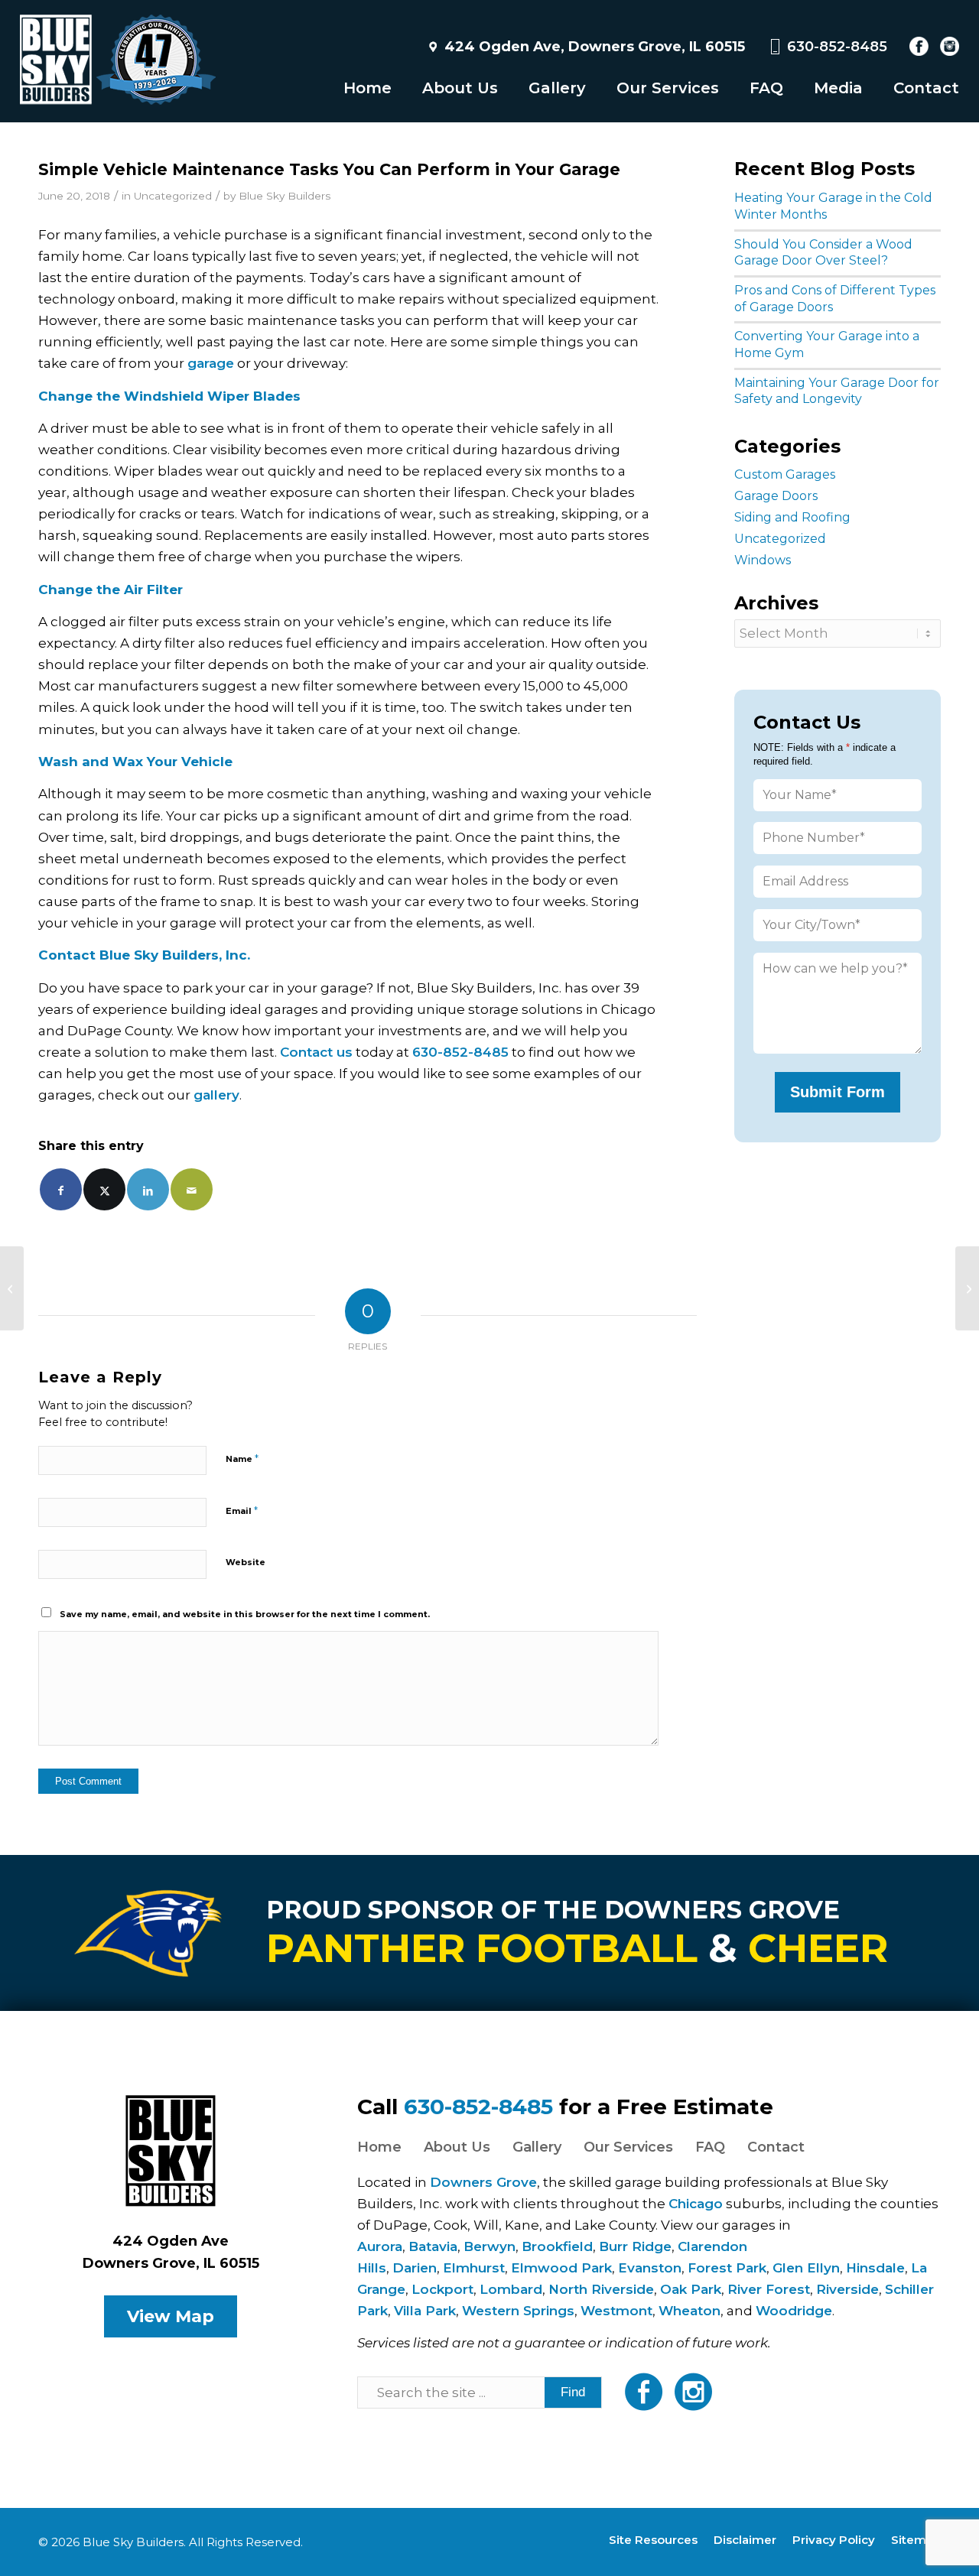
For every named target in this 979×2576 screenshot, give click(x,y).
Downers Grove (483, 2182)
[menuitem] (352, 88)
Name (242, 1458)
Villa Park (425, 2311)
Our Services (628, 2147)
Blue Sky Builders (285, 196)
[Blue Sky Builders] (118, 61)
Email (242, 1510)
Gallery (537, 2147)
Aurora (380, 2246)
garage (211, 363)
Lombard (511, 2289)
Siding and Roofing (792, 517)
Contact (776, 2147)
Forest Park (727, 2268)
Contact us (316, 1052)
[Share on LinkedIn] (148, 1189)
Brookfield (557, 2246)
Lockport (442, 2289)
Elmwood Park (561, 2268)
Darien (415, 2268)
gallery (216, 1095)
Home (379, 2147)
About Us (457, 2147)
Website (246, 1562)
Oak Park (691, 2289)
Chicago (696, 2204)
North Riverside (601, 2289)
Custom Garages (785, 474)
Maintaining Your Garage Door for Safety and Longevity (837, 391)
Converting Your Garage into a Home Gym (827, 344)
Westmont (616, 2311)
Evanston (650, 2268)
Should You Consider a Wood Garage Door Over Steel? (823, 253)
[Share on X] (104, 1189)
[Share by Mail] (192, 1189)
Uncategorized (173, 196)
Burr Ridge (635, 2246)
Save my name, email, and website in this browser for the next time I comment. (245, 1614)
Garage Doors (776, 496)
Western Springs (518, 2311)
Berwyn (489, 2246)
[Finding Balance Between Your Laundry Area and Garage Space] (12, 1288)
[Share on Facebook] (61, 1189)
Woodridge (794, 2311)
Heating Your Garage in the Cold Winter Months (833, 206)
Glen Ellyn (806, 2268)
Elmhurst (474, 2268)
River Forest (769, 2289)
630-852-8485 (837, 47)
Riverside (847, 2289)
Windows (763, 560)
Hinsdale (875, 2268)
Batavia (433, 2246)
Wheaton (690, 2311)
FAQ (710, 2147)
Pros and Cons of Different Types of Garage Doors (835, 299)
